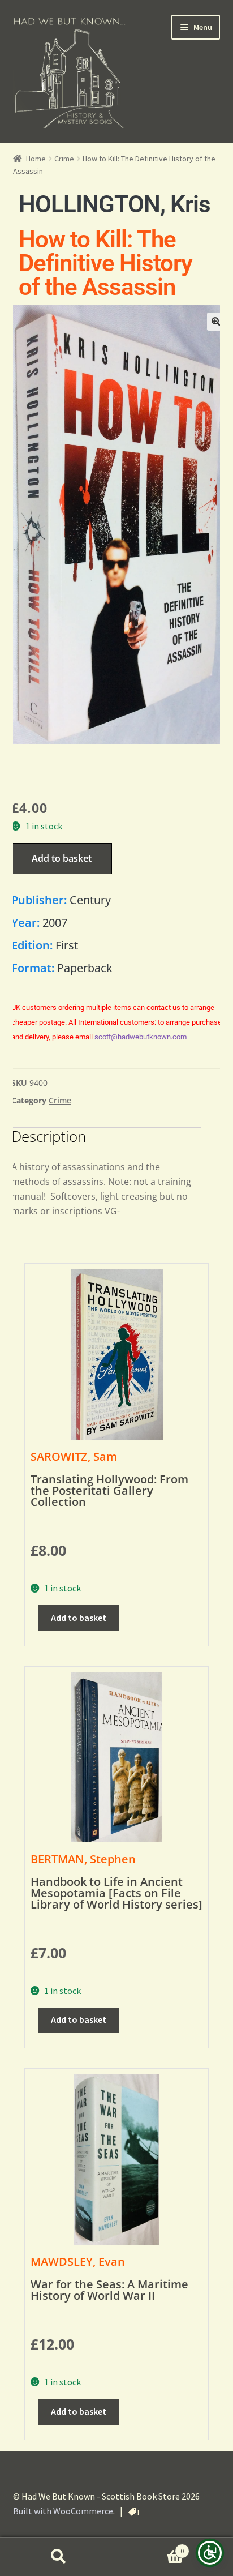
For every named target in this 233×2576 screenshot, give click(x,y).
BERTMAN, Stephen (83, 1859)
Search (58, 2557)
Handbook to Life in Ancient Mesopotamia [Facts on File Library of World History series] (116, 1893)
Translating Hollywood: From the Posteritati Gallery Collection (109, 1490)
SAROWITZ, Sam (74, 1456)
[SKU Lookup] (133, 2512)
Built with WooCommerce (63, 2511)
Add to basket (62, 858)
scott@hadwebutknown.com (141, 1037)
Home (36, 159)
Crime (64, 159)
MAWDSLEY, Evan (78, 2262)
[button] (216, 322)
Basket (150, 2547)
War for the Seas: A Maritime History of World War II (109, 2290)
